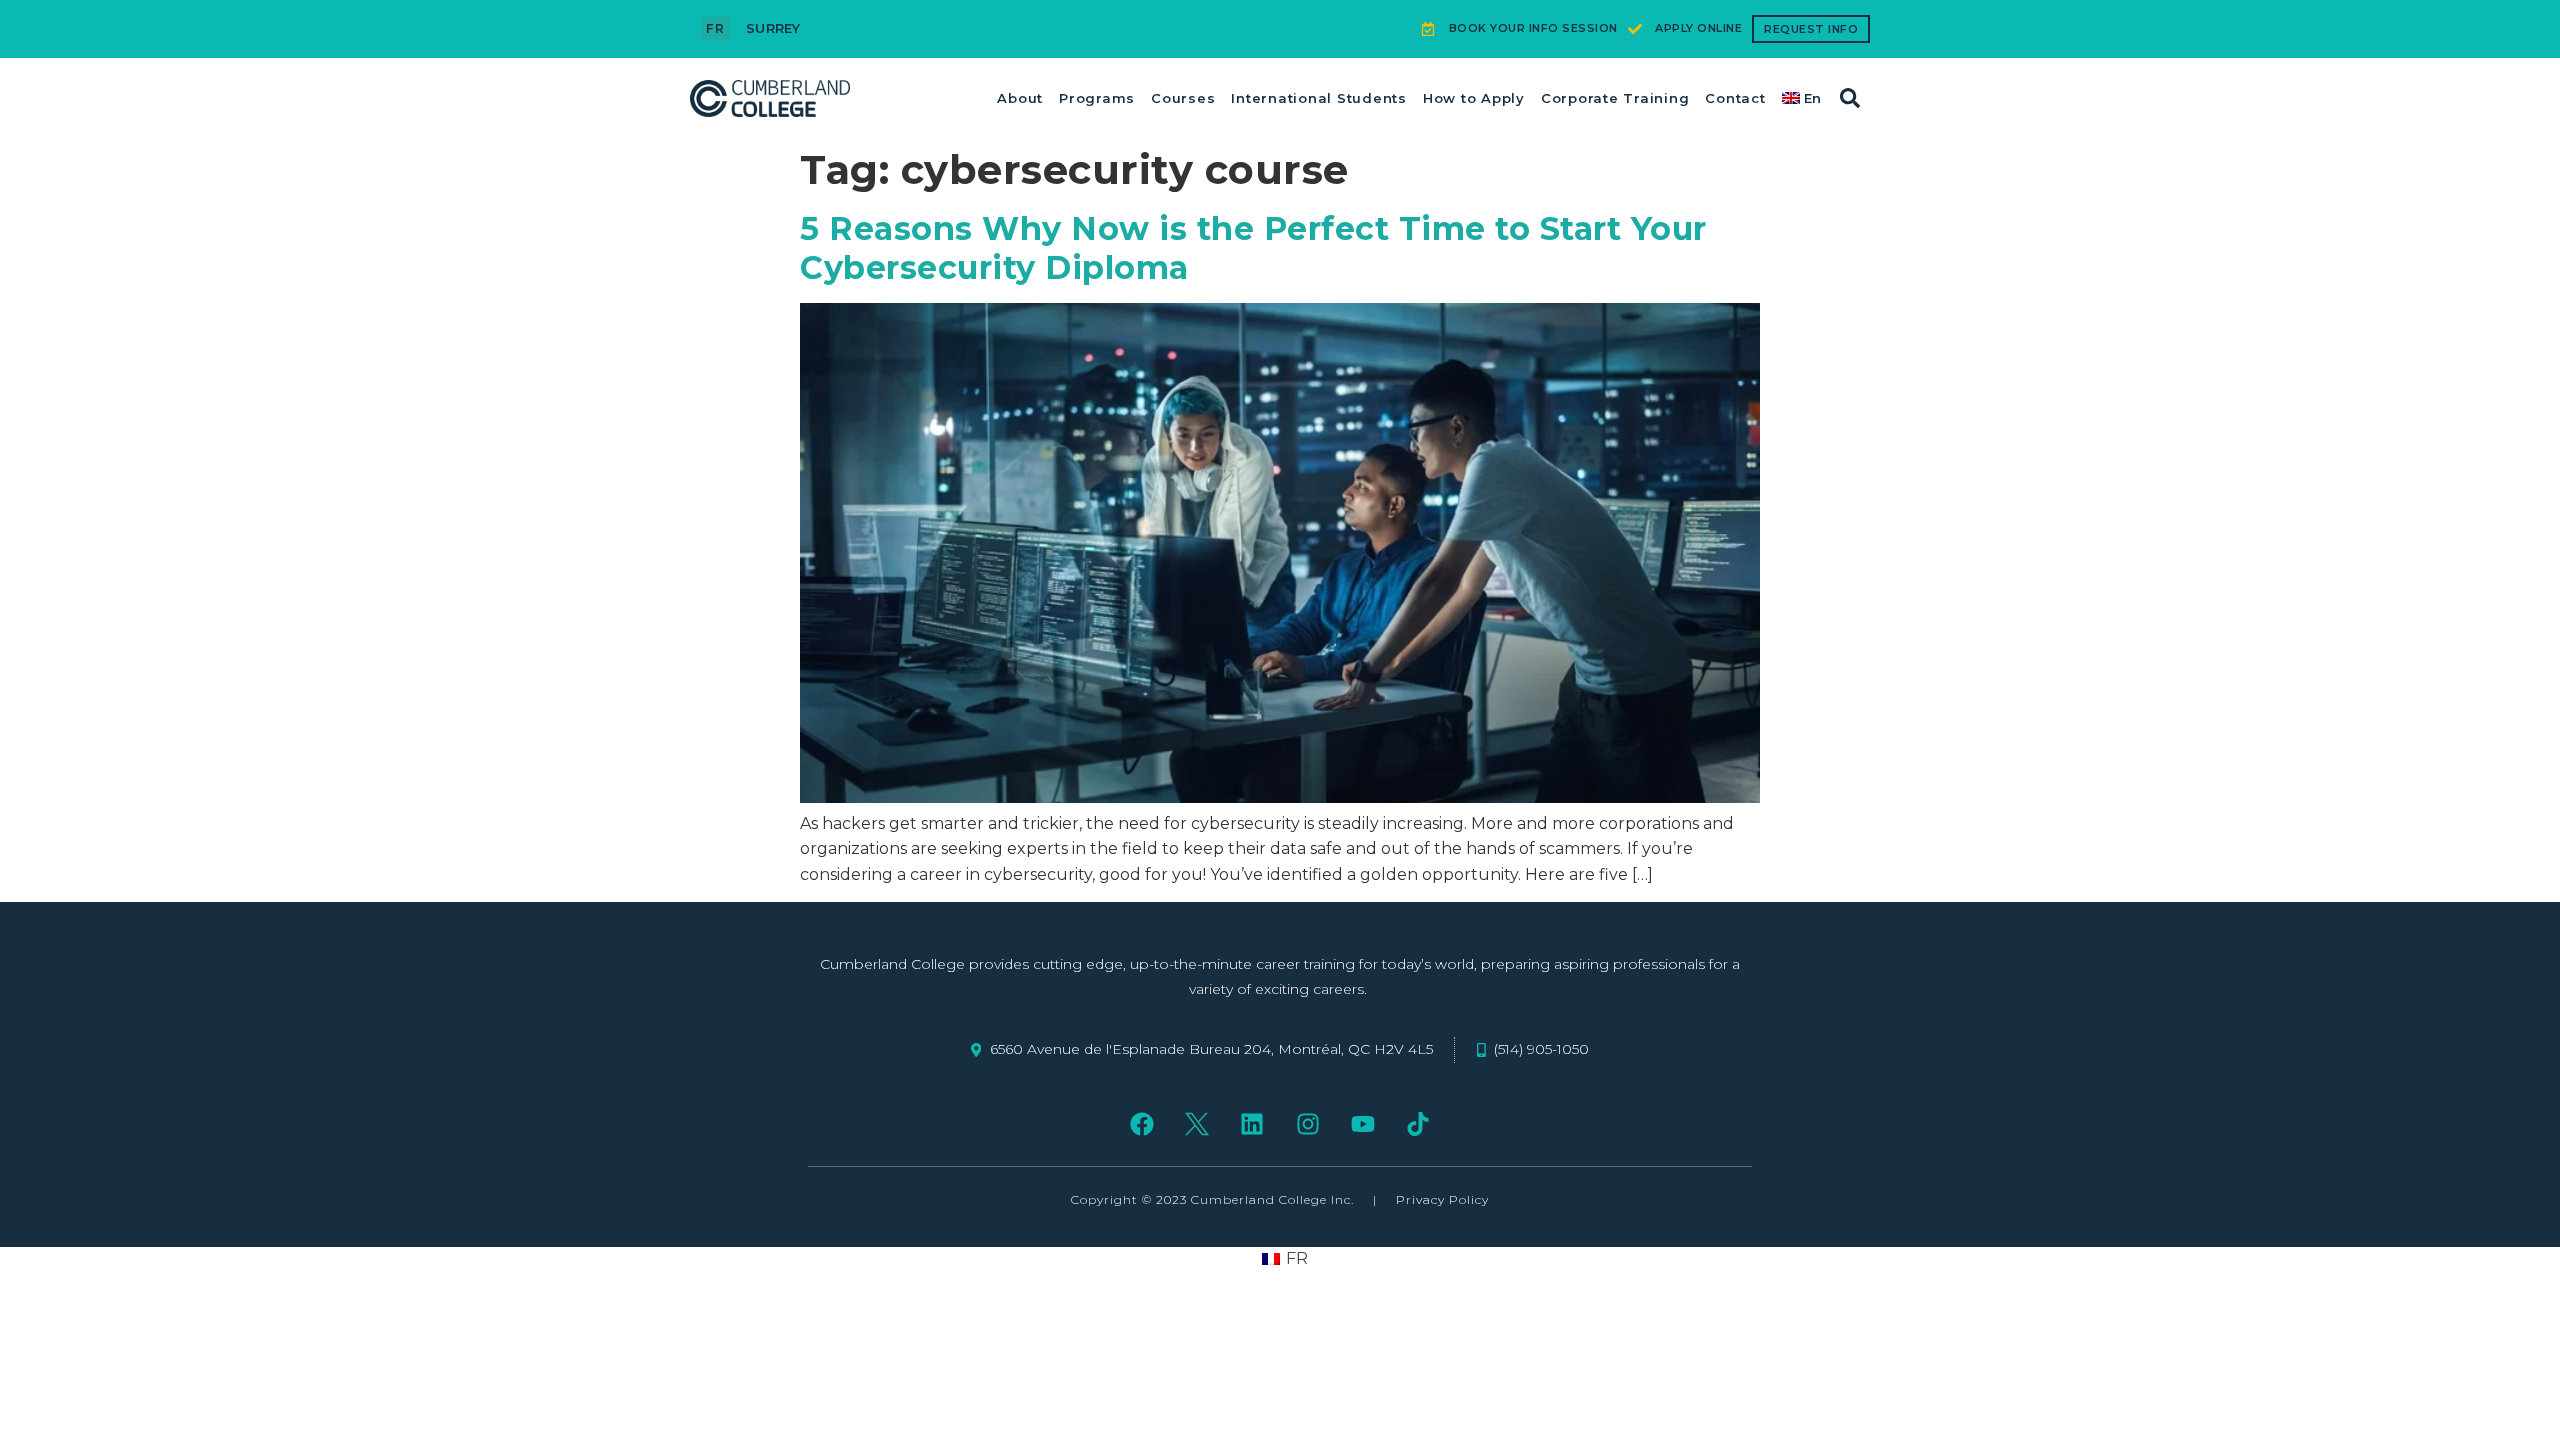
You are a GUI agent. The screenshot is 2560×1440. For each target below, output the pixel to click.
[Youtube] (1362, 1124)
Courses (1183, 98)
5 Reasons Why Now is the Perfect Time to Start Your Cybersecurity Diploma (1253, 247)
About (1020, 98)
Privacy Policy (1442, 1199)
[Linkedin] (1252, 1124)
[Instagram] (1307, 1124)
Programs (1097, 98)
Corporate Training (1615, 98)
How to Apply (1474, 98)
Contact (1735, 98)
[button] (1850, 98)
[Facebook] (1141, 1124)
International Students (1319, 98)
